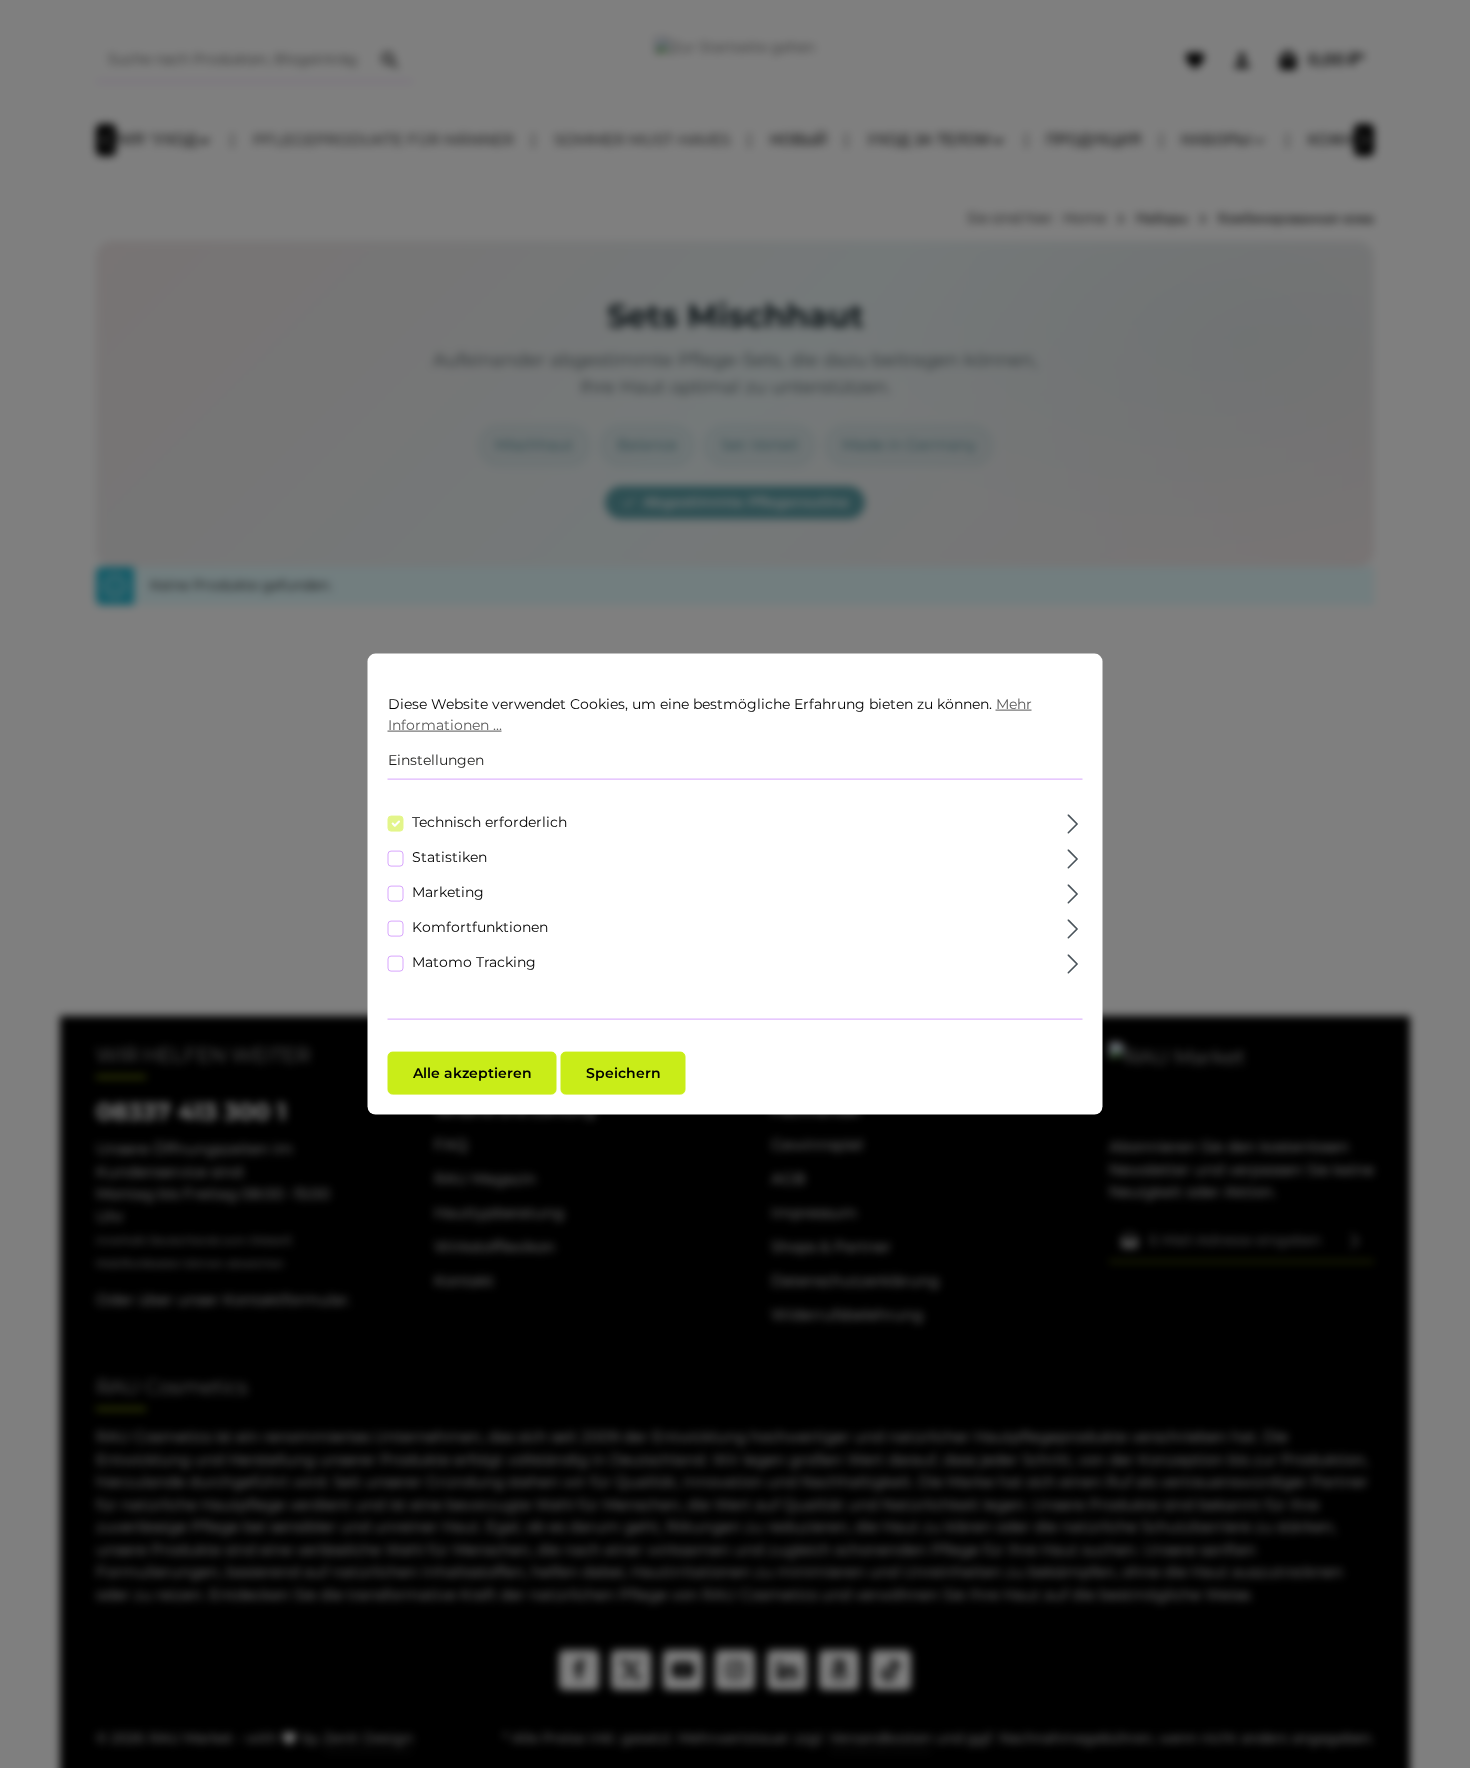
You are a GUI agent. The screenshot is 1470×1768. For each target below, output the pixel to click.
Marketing (448, 891)
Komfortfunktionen (480, 926)
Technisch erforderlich (489, 821)
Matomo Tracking (474, 961)
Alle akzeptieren (472, 1072)
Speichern (623, 1072)
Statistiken (449, 856)
